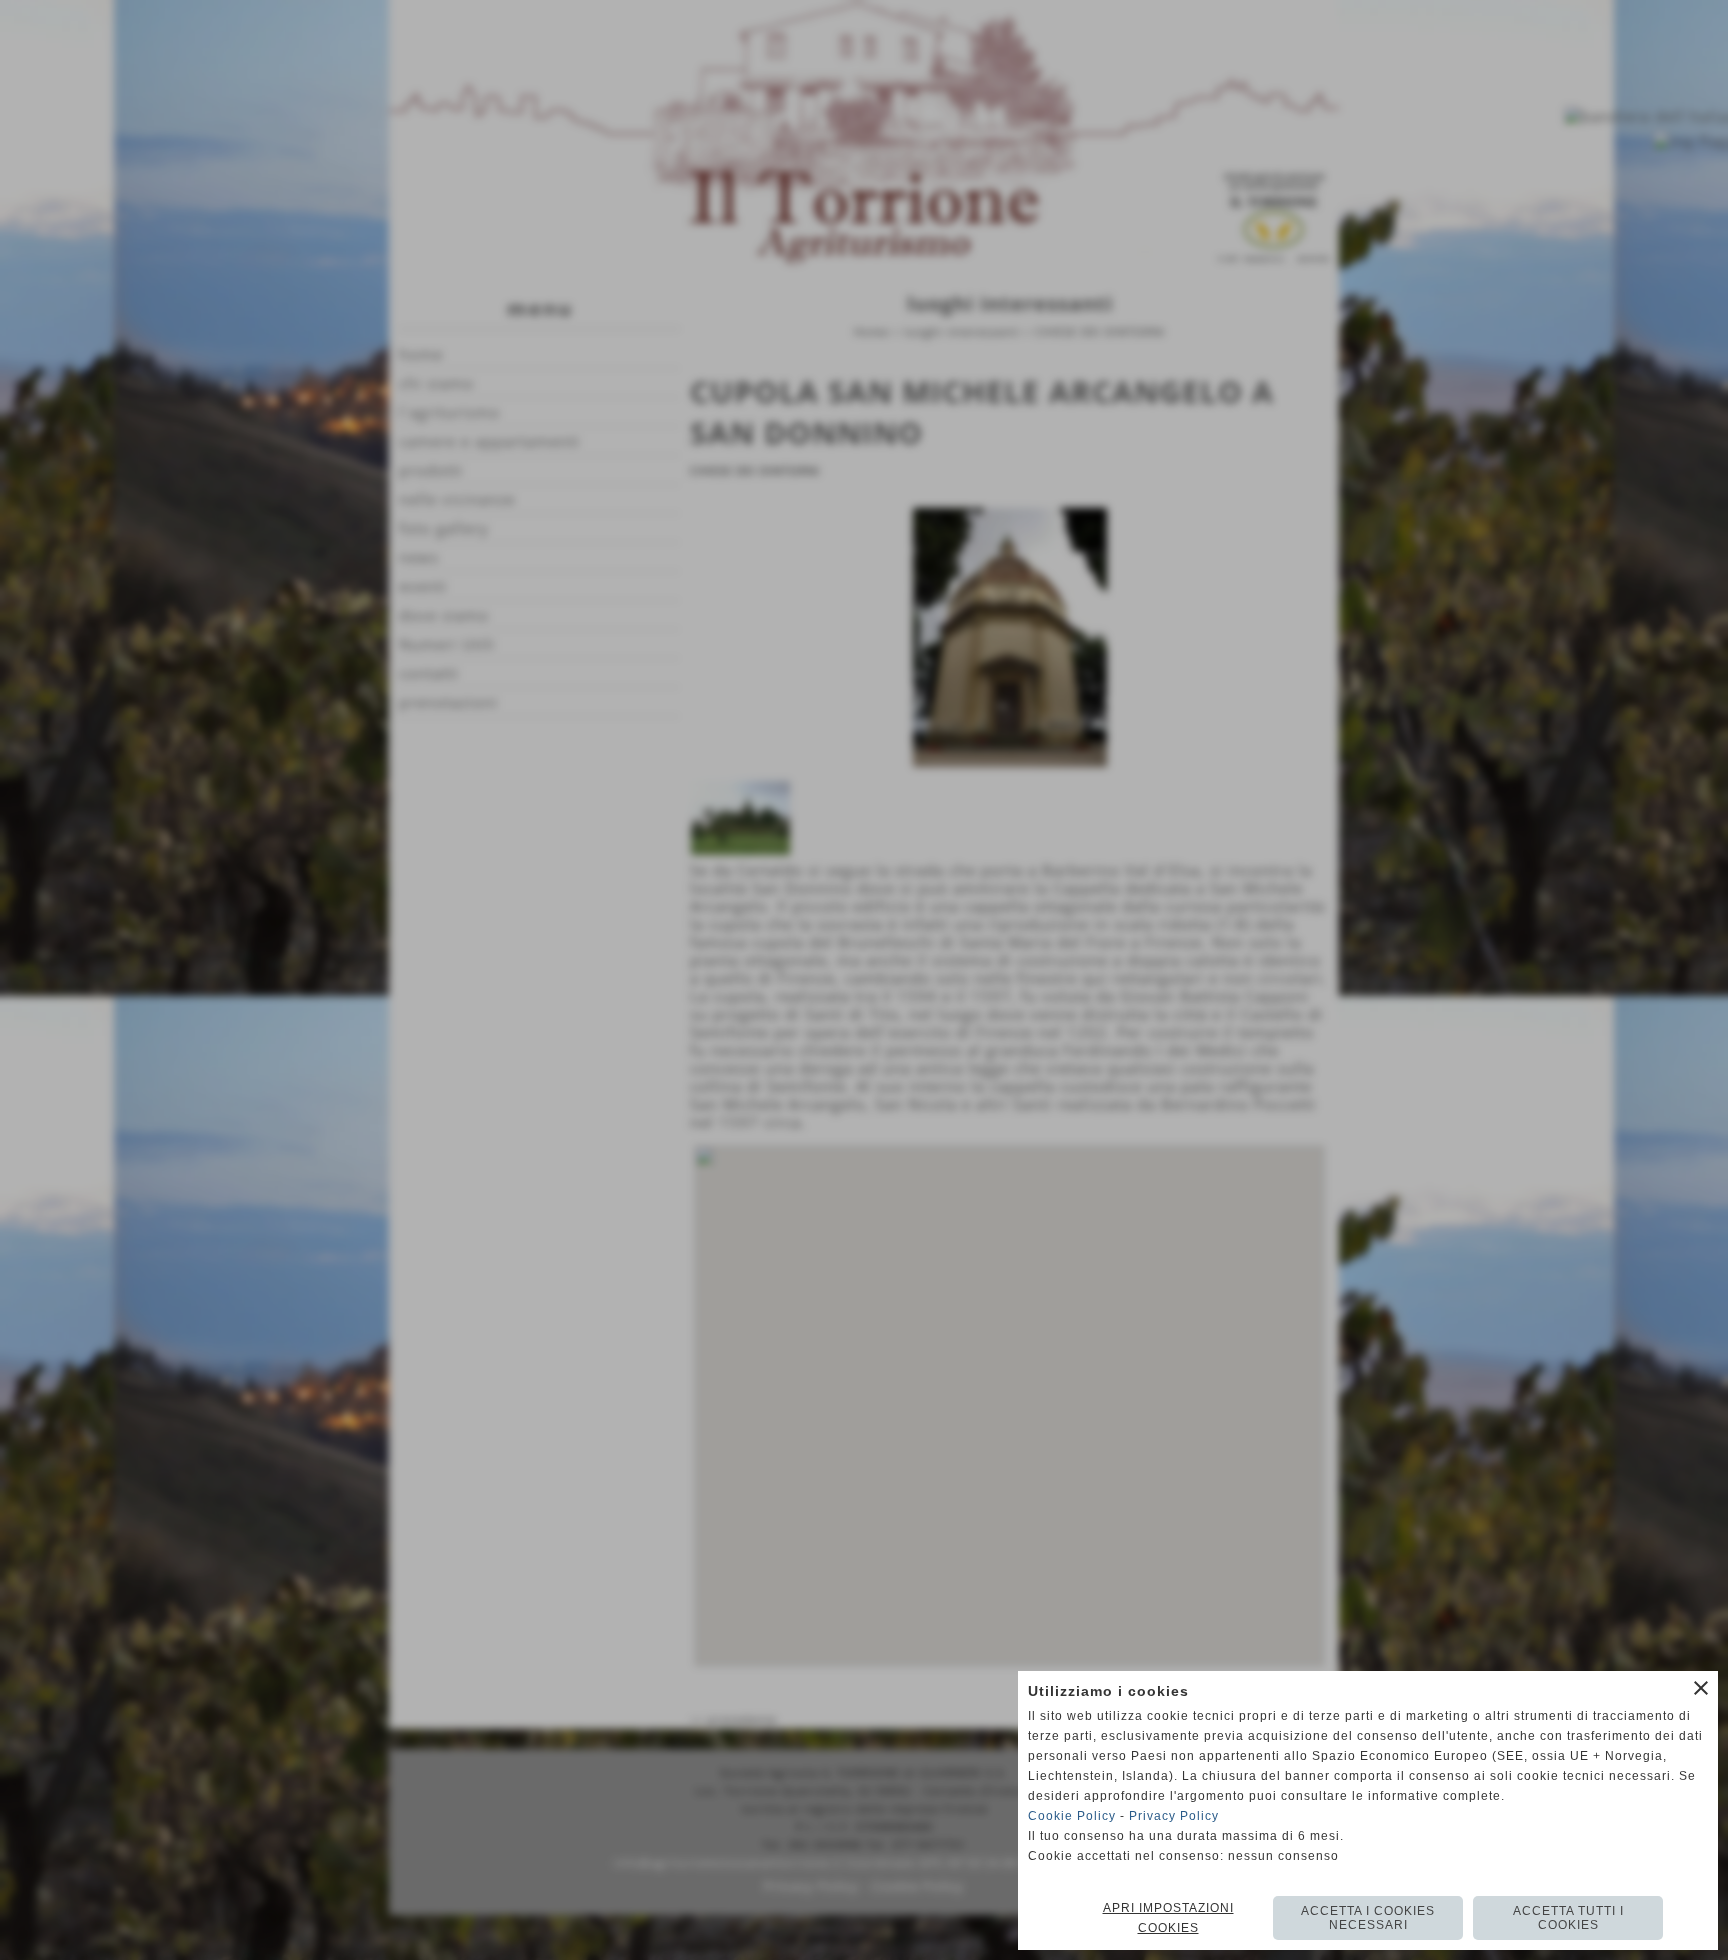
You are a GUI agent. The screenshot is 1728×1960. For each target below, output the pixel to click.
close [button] (1701, 1688)
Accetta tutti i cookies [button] (1568, 1918)
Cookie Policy (1072, 1816)
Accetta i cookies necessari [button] (1368, 1918)
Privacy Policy (1174, 1816)
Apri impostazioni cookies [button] (1168, 1918)
